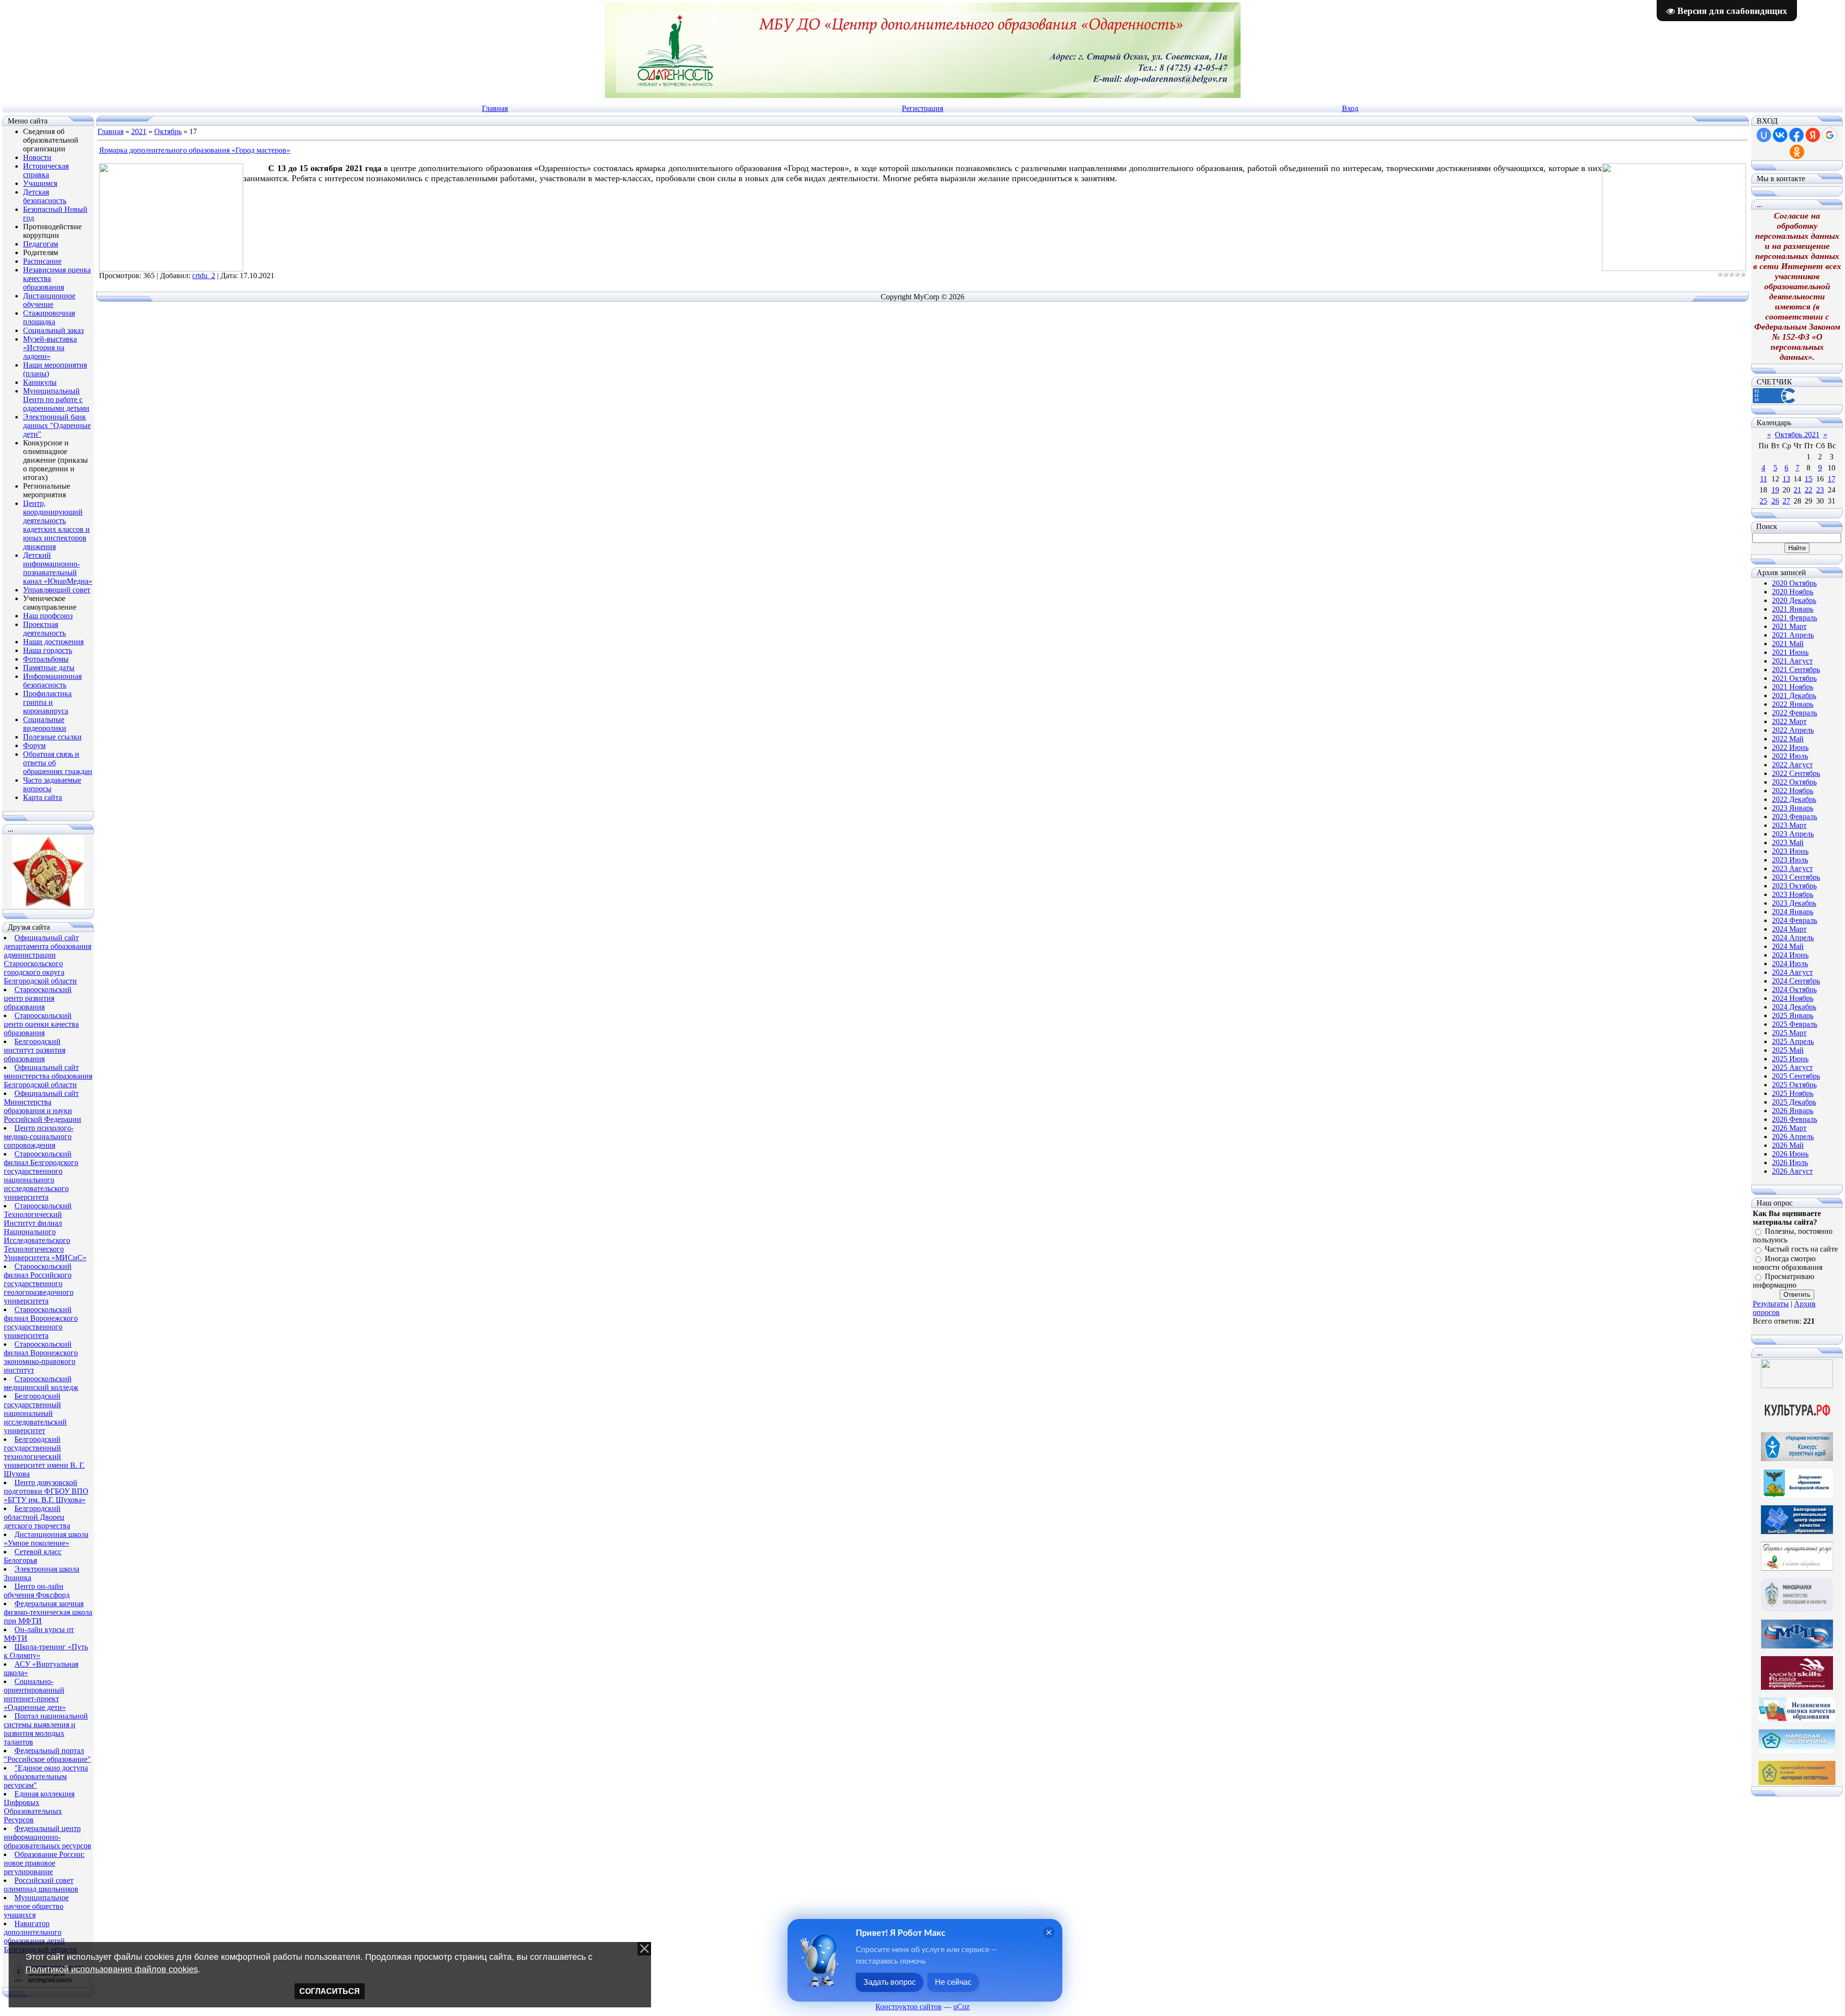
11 (1764, 479)
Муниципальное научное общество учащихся (36, 1906)
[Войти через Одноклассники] (1797, 152)
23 (1820, 490)
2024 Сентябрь (1796, 981)
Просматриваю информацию (1783, 1281)
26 (1775, 501)
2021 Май (1788, 644)
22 (1808, 490)
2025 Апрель (1793, 1041)
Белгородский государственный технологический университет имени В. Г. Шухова (44, 1457)
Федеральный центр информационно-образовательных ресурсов (48, 1837)
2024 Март (1789, 929)
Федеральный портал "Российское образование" (47, 1755)
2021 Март (1789, 626)
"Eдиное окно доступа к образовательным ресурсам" (46, 1776)
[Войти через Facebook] (1796, 135)
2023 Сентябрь (1796, 877)
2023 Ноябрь (1793, 894)
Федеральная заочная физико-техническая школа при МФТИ (48, 1612)
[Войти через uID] (1764, 135)
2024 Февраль (1795, 920)
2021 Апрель (1793, 635)
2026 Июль (1790, 1162)
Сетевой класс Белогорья (33, 1556)
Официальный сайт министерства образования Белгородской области (48, 1076)
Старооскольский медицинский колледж (41, 1383)
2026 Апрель (1793, 1137)
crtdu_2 (204, 276)
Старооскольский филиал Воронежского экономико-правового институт (41, 1357)
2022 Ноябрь (1793, 791)
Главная (495, 108)
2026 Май (1788, 1145)
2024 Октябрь (1794, 990)
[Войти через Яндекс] (1813, 135)
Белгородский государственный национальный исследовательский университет (35, 1413)
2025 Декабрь (1794, 1102)
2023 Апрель (1793, 834)
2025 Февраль (1795, 1024)
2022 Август (1792, 765)
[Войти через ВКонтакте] (1780, 135)
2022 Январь (1793, 704)
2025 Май (1788, 1050)
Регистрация (922, 108)
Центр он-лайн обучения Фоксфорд (37, 1591)
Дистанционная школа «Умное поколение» (46, 1539)
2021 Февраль (1795, 618)
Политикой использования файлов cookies (112, 1969)
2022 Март (1789, 721)
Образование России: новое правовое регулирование (44, 1863)
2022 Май (1788, 739)
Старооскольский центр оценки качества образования (41, 1024)
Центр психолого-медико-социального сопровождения (39, 1137)
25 (1763, 501)
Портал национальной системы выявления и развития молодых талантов (46, 1729)
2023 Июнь (1790, 851)
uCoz (961, 2007)
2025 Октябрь (1794, 1085)
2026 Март (1789, 1128)
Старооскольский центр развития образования (38, 998)
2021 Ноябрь (1793, 687)
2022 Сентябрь (1796, 773)
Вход (1350, 108)
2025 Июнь (1790, 1059)
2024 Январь (1793, 912)
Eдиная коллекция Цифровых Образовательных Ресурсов (39, 1807)
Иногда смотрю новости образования (1788, 1263)
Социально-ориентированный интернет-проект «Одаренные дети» (35, 1694)
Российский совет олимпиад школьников (41, 1885)
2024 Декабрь (1794, 1007)
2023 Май (1788, 842)
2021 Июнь (1790, 652)
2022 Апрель (1793, 730)
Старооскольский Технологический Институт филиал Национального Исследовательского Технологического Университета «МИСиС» (45, 1232)
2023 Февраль (1795, 817)
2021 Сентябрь (1796, 670)
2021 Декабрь (1794, 695)
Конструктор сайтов (909, 2007)
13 (1786, 479)
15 (1808, 479)
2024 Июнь (1790, 955)
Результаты (1771, 1304)
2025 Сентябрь (1796, 1076)
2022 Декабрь (1794, 799)
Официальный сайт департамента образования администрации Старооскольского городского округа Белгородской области (48, 959)
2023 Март (1789, 825)
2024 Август (1792, 972)
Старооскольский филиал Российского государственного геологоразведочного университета (39, 1284)
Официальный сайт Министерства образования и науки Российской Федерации (43, 1106)
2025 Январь (1793, 1015)
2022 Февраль (1795, 713)
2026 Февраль (1795, 1119)
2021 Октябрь (1794, 678)
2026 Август (1792, 1171)
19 (1775, 490)
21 (1797, 490)
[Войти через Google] (1830, 135)
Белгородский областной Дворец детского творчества (37, 1517)
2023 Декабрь (1794, 903)
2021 (139, 131)
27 (1786, 501)
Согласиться (330, 1991)
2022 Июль (1790, 756)
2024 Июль (1790, 964)
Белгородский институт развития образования (35, 1050)
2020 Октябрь (1794, 583)
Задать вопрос (890, 1982)
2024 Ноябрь (1793, 998)
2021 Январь (1793, 609)
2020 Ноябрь (1793, 592)
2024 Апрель (1793, 938)
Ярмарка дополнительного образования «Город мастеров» (195, 150)
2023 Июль (1790, 860)
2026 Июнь (1790, 1154)
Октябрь (168, 131)
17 (1832, 479)
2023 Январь (1793, 808)
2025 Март (1789, 1033)
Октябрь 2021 (1797, 435)
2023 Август (1792, 868)
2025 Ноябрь (1793, 1093)
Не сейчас (953, 1982)
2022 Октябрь (1794, 782)
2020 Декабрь (1794, 600)
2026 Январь (1793, 1111)
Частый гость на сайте (1801, 1249)
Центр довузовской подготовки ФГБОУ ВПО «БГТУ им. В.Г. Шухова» (46, 1491)
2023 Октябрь (1794, 886)
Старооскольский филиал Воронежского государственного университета (41, 1322)
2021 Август (1792, 661)
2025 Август (1792, 1067)
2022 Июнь (1790, 747)
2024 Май (1788, 946)
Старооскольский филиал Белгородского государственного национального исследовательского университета (41, 1175)
